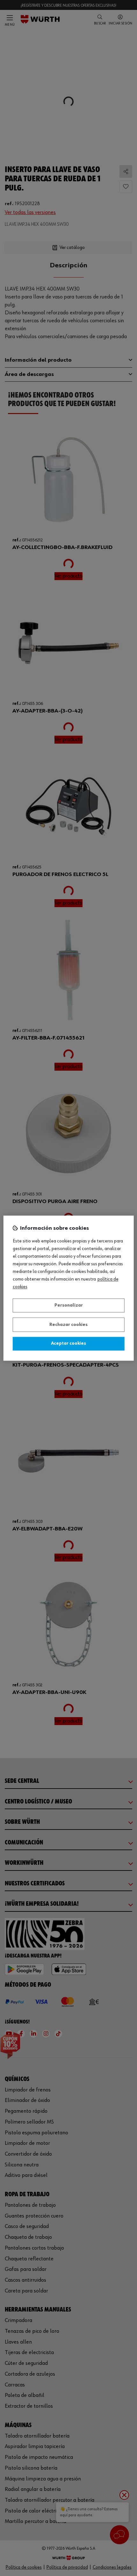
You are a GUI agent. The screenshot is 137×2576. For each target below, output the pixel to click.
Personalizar (69, 1306)
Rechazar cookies (68, 1325)
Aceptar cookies (68, 1344)
